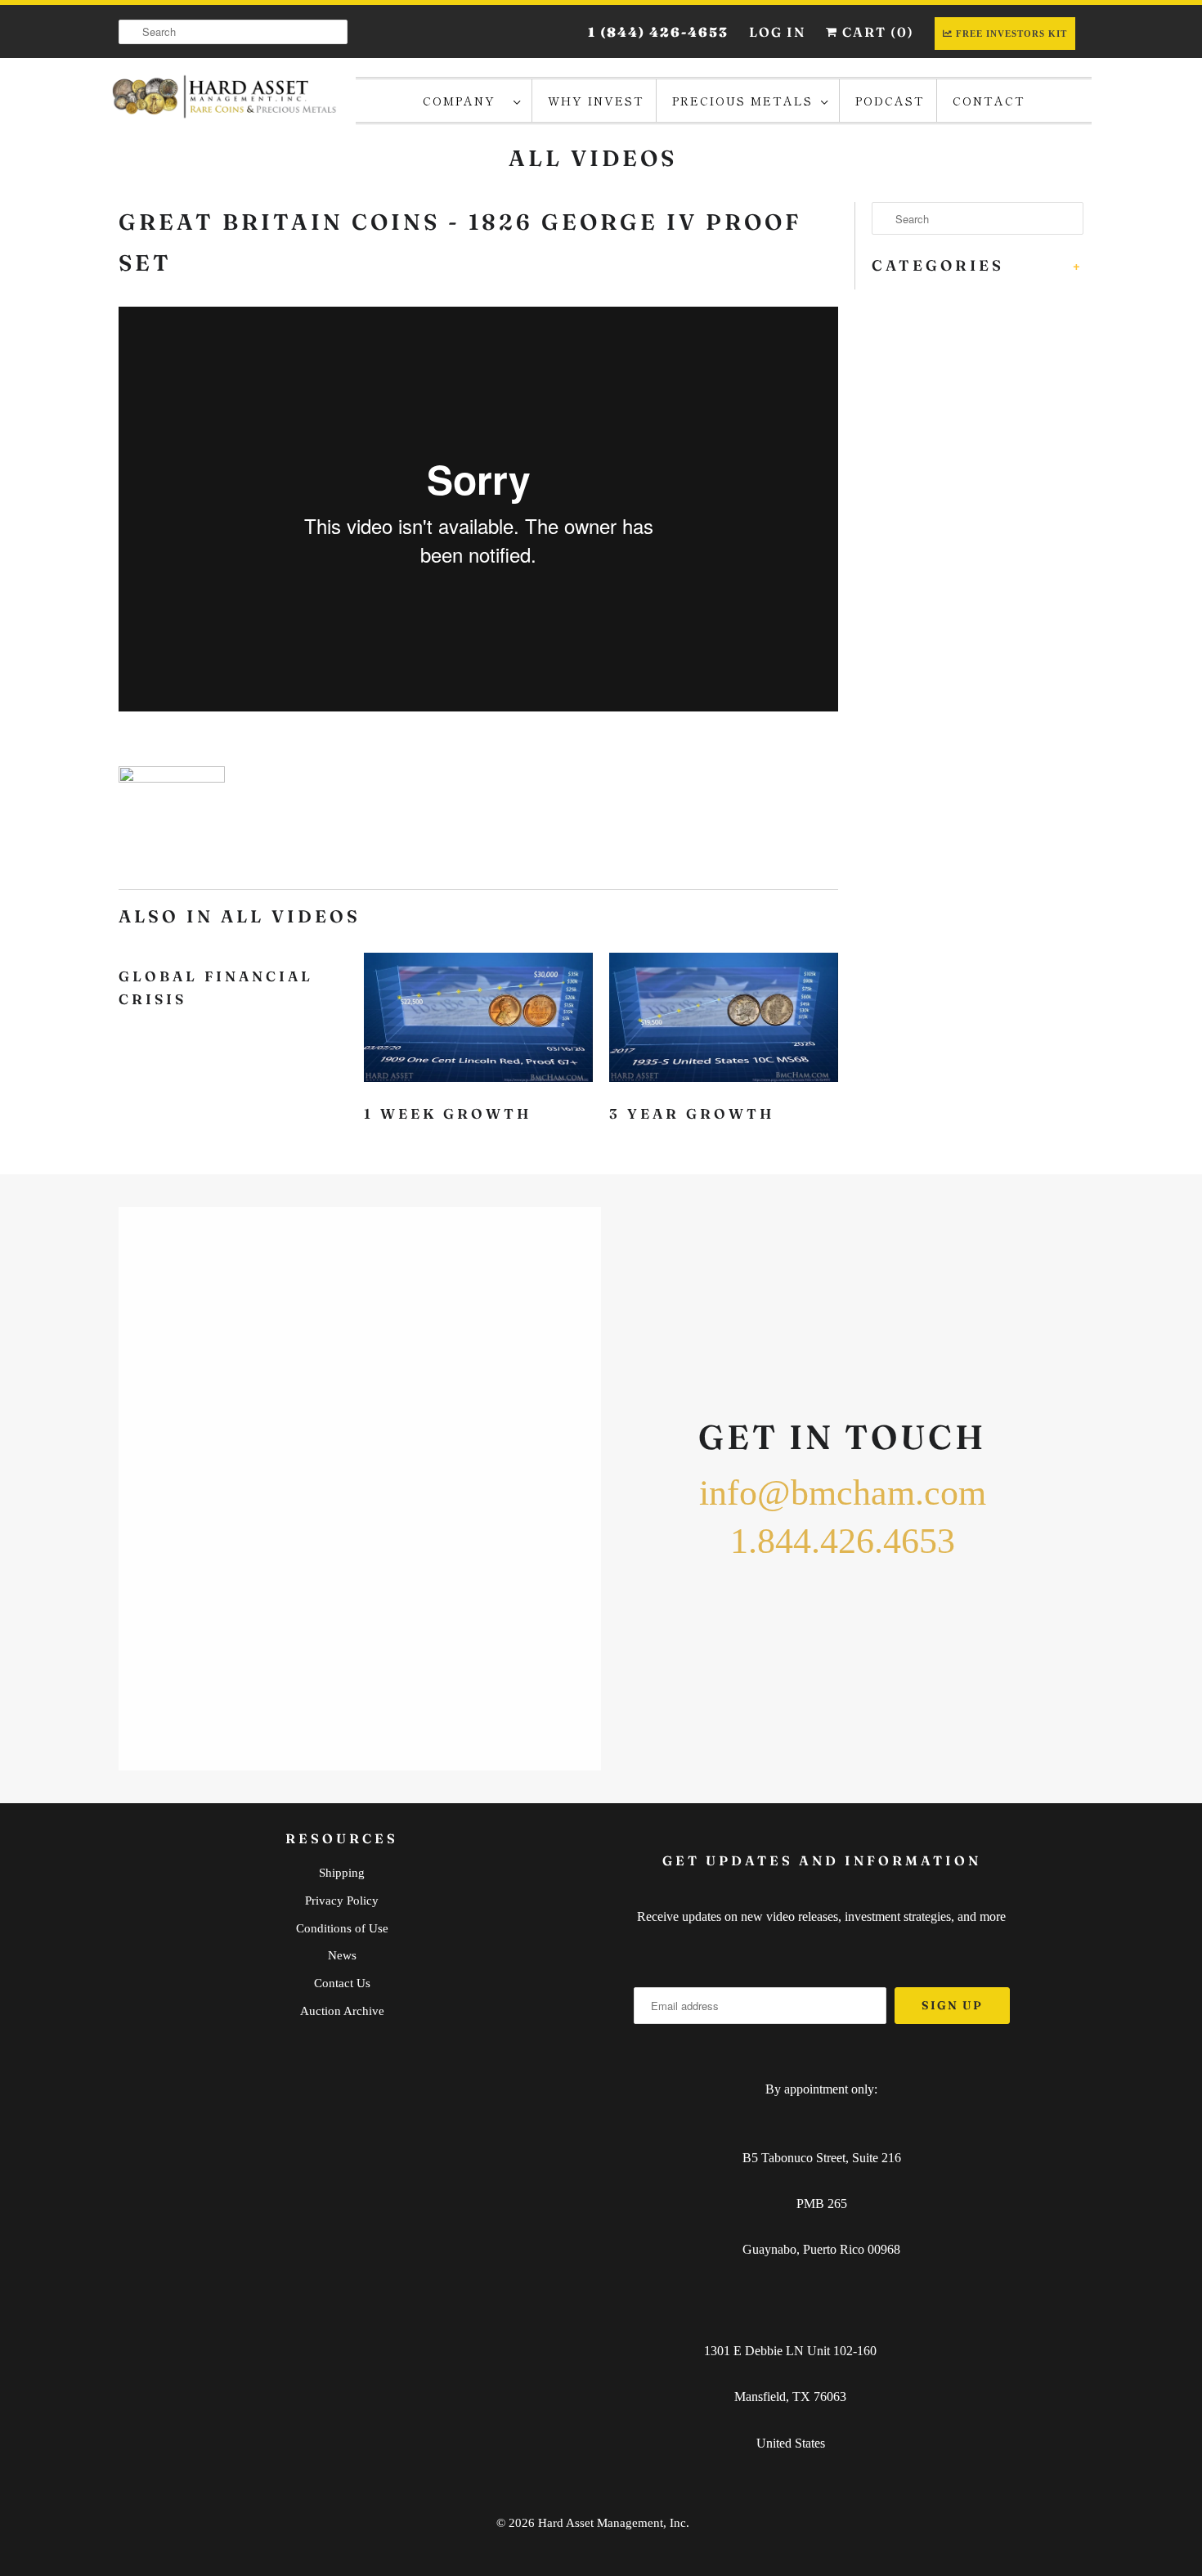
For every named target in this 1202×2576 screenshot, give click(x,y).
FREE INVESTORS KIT (1011, 34)
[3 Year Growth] (724, 1021)
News (342, 1955)
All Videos (593, 158)
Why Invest (596, 101)
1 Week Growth (448, 1113)
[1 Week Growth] (478, 1021)
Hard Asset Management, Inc (612, 2523)
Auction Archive (342, 2011)
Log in (777, 32)
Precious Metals (742, 101)
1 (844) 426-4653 (658, 32)
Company (464, 101)
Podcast (890, 101)
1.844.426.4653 (843, 1541)
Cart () (876, 32)
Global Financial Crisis (216, 987)
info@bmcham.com (843, 1493)
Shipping (342, 1873)
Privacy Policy (342, 1901)
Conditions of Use (342, 1928)
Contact (989, 101)
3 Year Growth (692, 1113)
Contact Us (342, 1983)
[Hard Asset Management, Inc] (225, 100)
